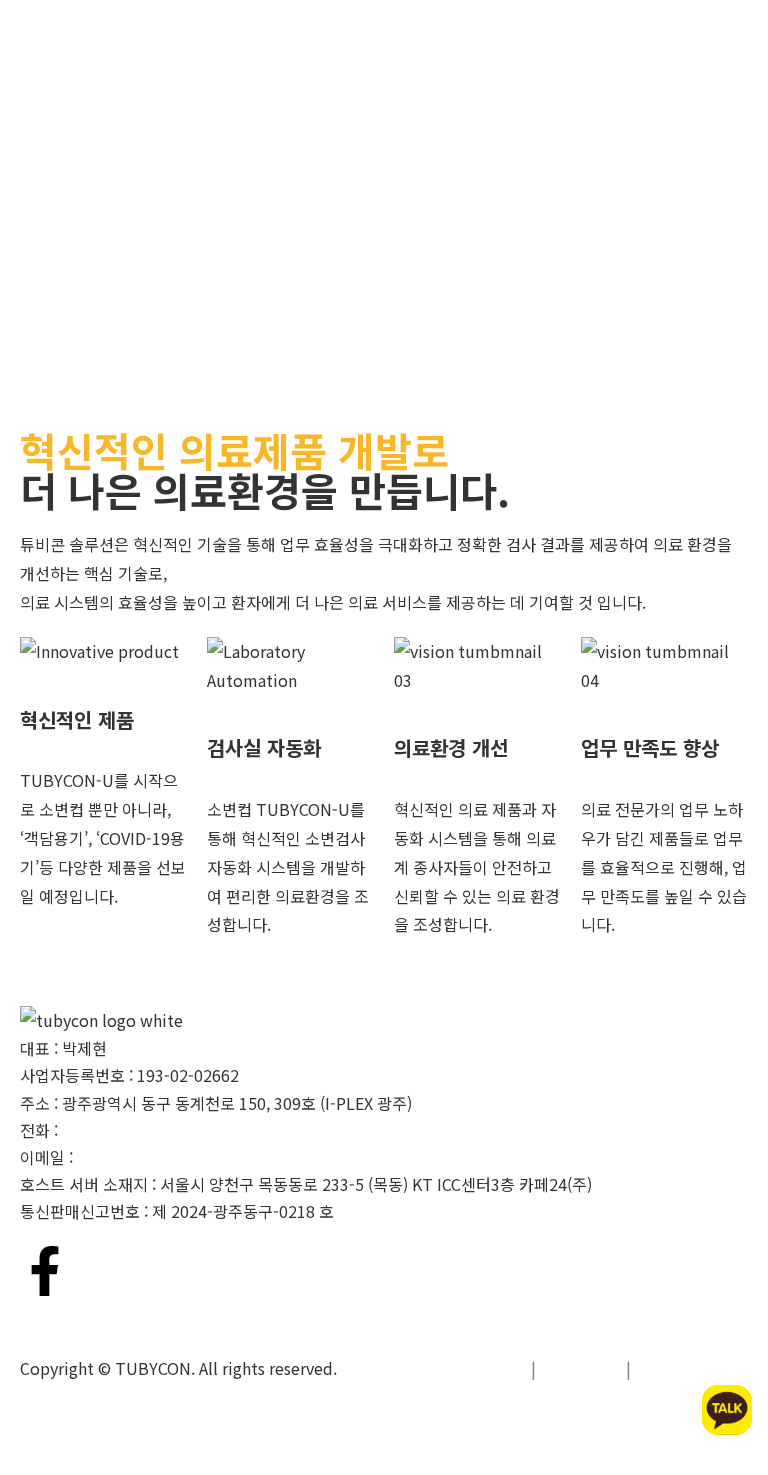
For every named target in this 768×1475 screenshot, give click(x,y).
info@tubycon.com (148, 1157)
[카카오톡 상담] (727, 1410)
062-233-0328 (113, 1130)
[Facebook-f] (45, 1271)
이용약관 (581, 1368)
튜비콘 (22, 30)
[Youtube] (163, 1271)
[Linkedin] (104, 1271)
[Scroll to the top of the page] (6, 1460)
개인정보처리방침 (456, 1368)
